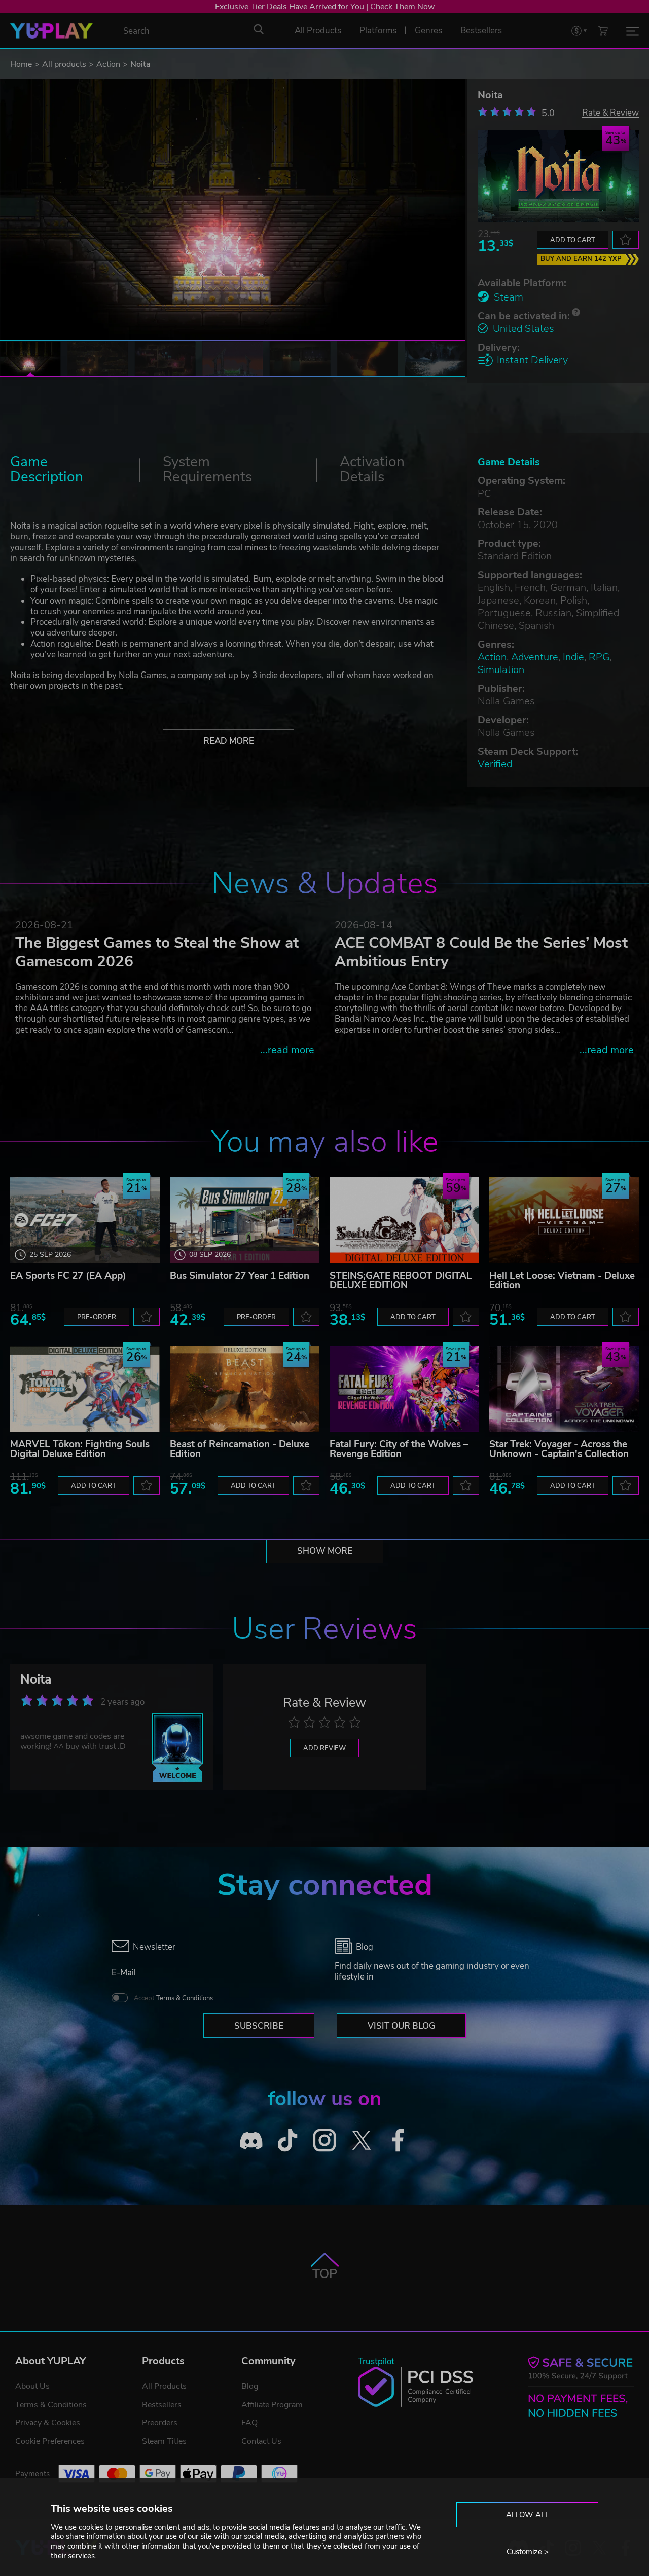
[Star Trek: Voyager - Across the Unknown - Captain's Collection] (564, 1389)
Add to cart (573, 240)
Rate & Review (610, 112)
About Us (32, 2386)
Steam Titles (164, 2441)
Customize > (528, 2552)
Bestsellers (162, 2405)
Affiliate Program (272, 2405)
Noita (36, 1679)
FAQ (249, 2423)
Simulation (501, 670)
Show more (325, 1551)
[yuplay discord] (251, 2140)
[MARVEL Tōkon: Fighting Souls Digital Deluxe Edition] (85, 1389)
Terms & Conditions (185, 1998)
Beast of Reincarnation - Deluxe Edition (240, 1449)
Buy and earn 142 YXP (581, 259)
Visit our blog (401, 2026)
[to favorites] (626, 240)
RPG (599, 657)
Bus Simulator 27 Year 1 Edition (240, 1276)
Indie (573, 657)
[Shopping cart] (603, 31)
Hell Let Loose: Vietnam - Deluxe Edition (562, 1280)
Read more (229, 741)
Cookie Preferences (50, 2441)
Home (21, 64)
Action (108, 64)
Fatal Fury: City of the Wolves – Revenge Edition (399, 1449)
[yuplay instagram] (325, 2140)
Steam (509, 297)
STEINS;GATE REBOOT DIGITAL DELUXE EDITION (401, 1280)
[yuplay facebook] (398, 2140)
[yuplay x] (361, 2140)
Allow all (528, 2515)
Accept (173, 1998)
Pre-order (97, 1317)
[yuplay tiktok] (288, 2140)
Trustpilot (376, 2361)
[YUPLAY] (51, 31)
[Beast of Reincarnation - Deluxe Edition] (245, 1389)
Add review (324, 1748)
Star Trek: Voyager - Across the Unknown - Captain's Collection (559, 1449)
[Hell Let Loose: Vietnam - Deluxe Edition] (564, 1220)
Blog (250, 2386)
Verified (495, 764)
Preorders (160, 2423)
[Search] (259, 29)
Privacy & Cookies (48, 2423)
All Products (164, 2386)
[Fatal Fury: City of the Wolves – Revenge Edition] (404, 1389)
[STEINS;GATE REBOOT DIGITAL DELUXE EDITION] (404, 1220)
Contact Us (261, 2441)
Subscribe (259, 2026)
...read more (287, 1050)
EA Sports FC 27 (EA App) (68, 1276)
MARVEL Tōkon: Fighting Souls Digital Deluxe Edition (80, 1449)
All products (64, 64)
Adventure (535, 657)
